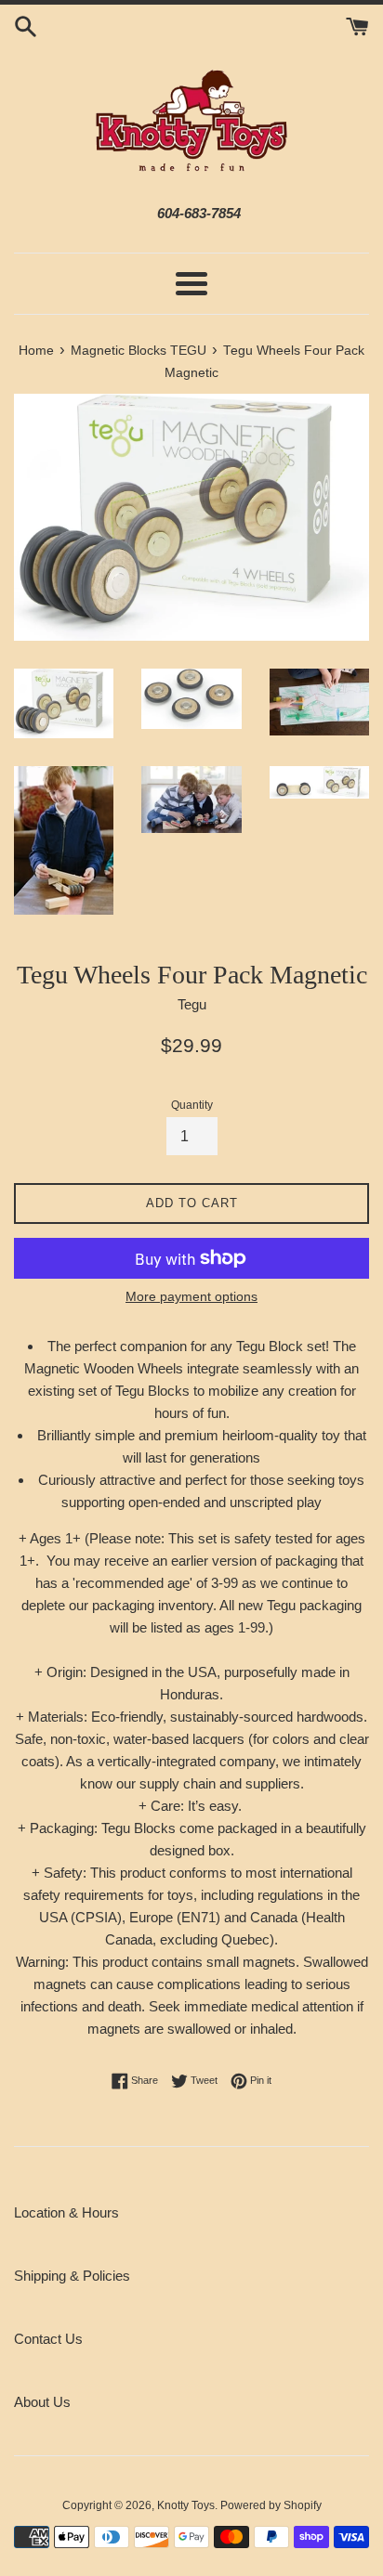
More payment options (191, 1296)
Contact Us (48, 2339)
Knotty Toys (186, 2505)
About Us (42, 2402)
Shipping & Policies (72, 2276)
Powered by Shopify (271, 2505)
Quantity (192, 1105)
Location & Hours (66, 2212)
